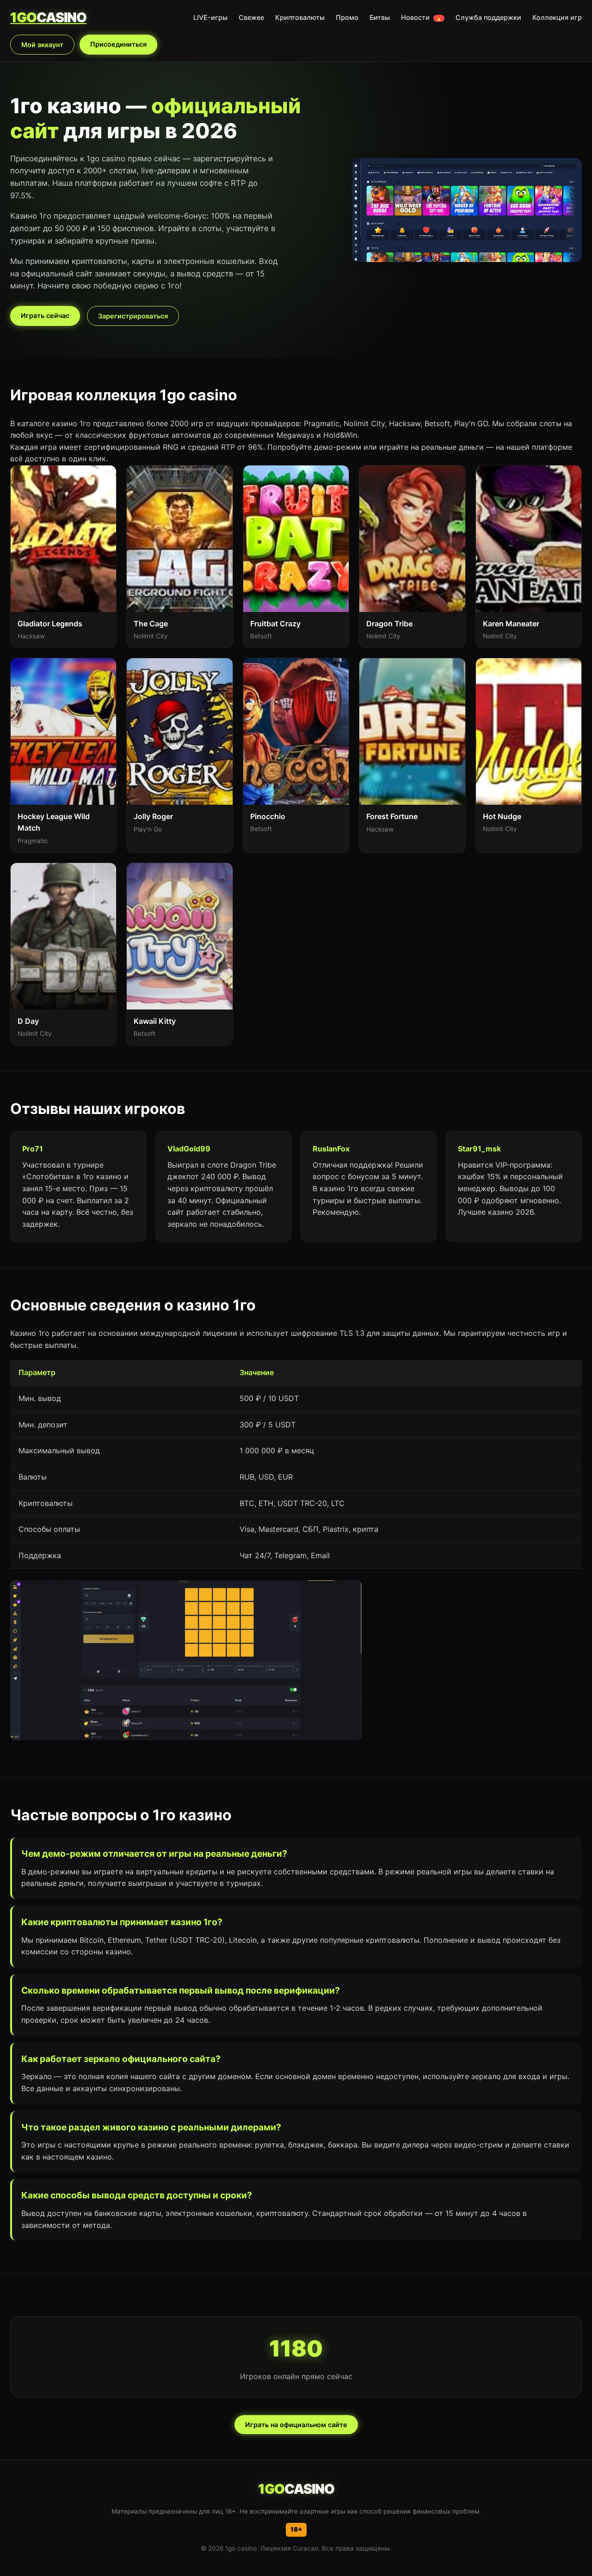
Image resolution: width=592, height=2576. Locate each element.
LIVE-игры (210, 17)
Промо (347, 17)
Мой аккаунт (42, 45)
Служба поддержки (488, 17)
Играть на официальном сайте (296, 2425)
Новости (421, 17)
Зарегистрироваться (133, 316)
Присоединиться (118, 44)
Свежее (251, 17)
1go (48, 17)
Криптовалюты (300, 17)
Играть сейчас (45, 315)
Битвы (380, 17)
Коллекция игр (557, 17)
